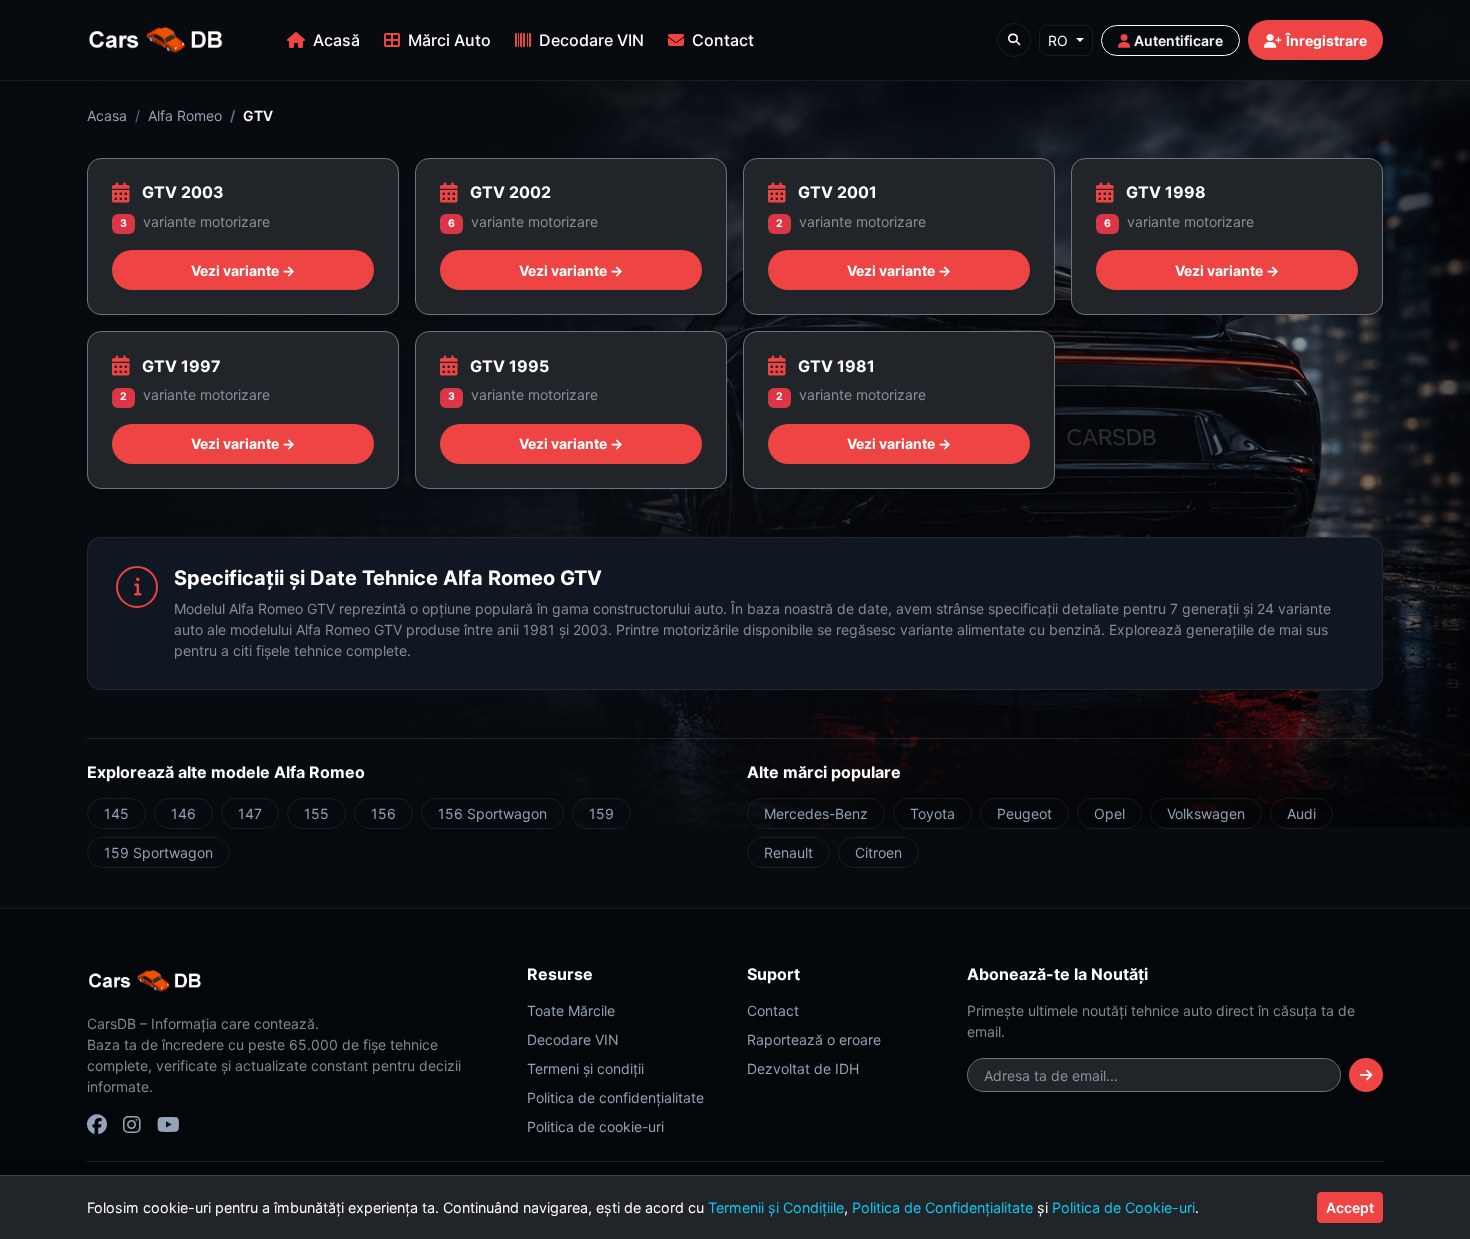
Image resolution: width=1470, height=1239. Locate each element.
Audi (1301, 813)
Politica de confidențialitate (615, 1097)
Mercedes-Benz (816, 813)
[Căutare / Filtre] (1014, 40)
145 (116, 813)
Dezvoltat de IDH (803, 1068)
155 (316, 813)
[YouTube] (168, 1125)
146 (183, 813)
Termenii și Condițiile (776, 1207)
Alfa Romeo (185, 115)
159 (601, 813)
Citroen (878, 852)
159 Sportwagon (158, 852)
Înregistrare (1326, 40)
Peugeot (1024, 813)
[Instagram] (132, 1125)
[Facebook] (97, 1125)
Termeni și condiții (585, 1068)
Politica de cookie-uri (595, 1126)
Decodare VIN (591, 40)
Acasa (107, 115)
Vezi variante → (243, 270)
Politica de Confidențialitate (942, 1207)
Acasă (336, 40)
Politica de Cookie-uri (1123, 1207)
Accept (1350, 1207)
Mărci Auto (449, 40)
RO (1060, 40)
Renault (788, 852)
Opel (1109, 813)
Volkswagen (1206, 813)
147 (250, 813)
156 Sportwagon (492, 813)
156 (383, 813)
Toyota (932, 813)
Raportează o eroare (814, 1039)
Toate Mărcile (571, 1010)
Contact (723, 40)
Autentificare (1178, 40)
